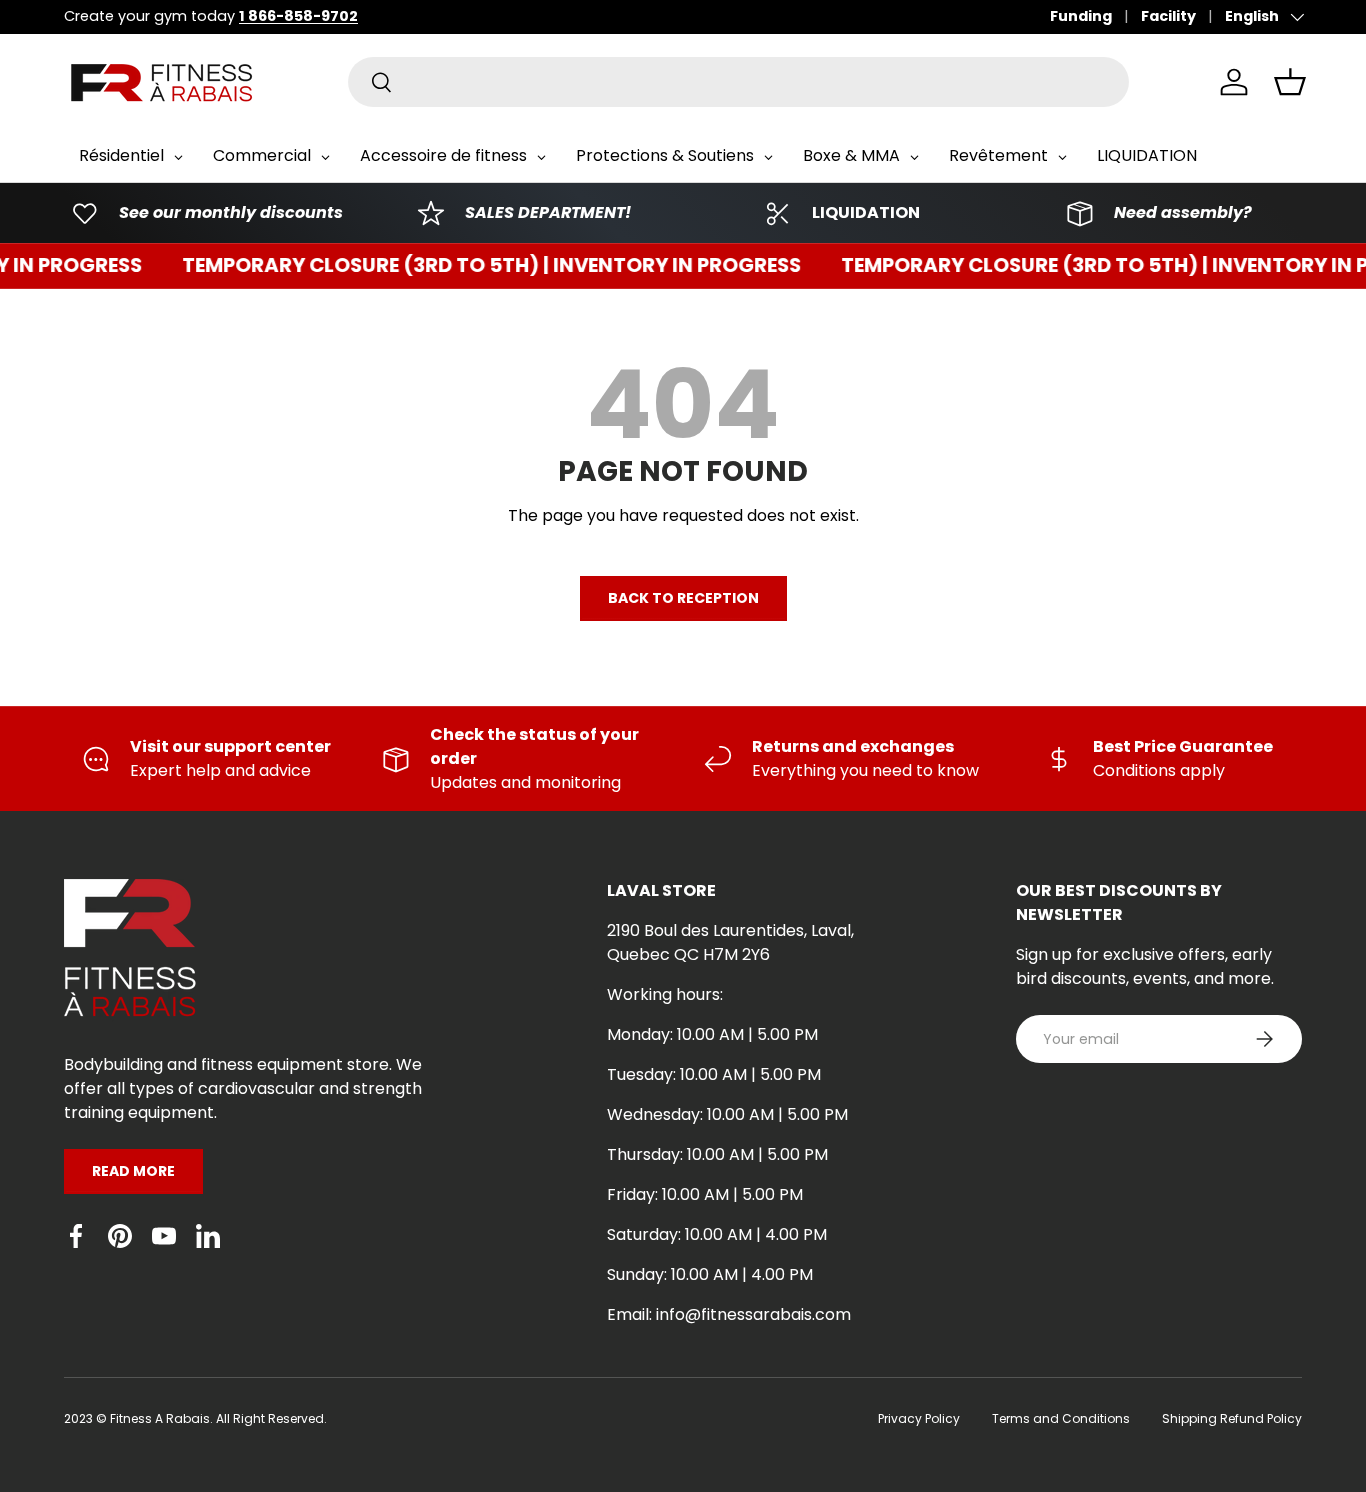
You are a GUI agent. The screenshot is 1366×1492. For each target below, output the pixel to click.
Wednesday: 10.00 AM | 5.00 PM (727, 1114)
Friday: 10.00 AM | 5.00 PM (705, 1194)
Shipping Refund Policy (1232, 1418)
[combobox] (738, 82)
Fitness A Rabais (160, 1418)
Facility (1168, 16)
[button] (1290, 82)
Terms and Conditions (1061, 1418)
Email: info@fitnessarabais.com (729, 1314)
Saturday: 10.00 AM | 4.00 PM (717, 1234)
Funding (1081, 16)
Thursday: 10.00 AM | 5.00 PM (717, 1154)
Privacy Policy (919, 1418)
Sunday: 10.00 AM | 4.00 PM (710, 1274)
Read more (133, 1171)
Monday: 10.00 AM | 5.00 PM (712, 1034)
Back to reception (683, 598)
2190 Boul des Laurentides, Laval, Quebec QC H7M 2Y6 (730, 942)
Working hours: (665, 994)
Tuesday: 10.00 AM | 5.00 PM (714, 1074)
